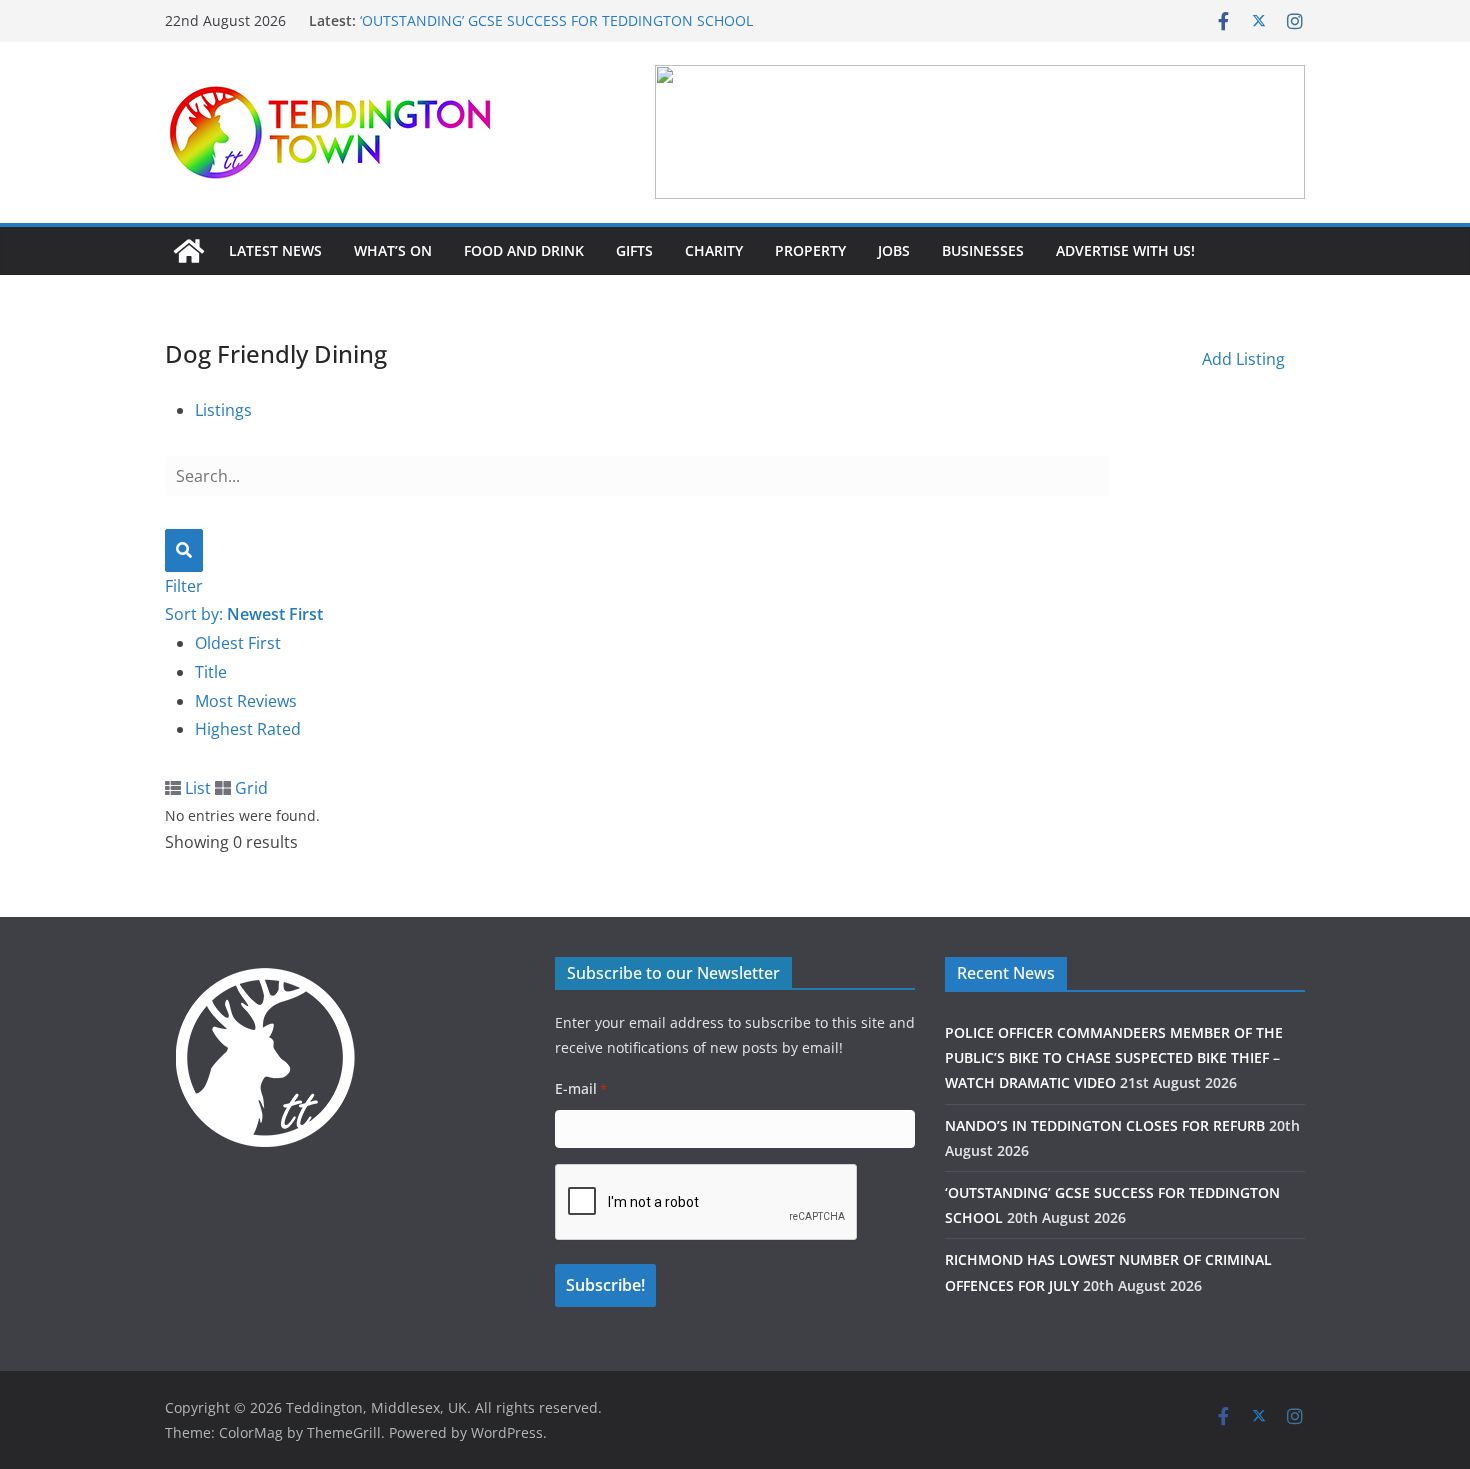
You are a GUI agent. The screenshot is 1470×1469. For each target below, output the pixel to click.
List (196, 788)
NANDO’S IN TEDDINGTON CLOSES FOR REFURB (1105, 1125)
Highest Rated (248, 729)
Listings (223, 410)
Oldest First (238, 643)
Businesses (983, 250)
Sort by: (244, 614)
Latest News (275, 250)
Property (810, 250)
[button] (980, 132)
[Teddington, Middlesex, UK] (189, 251)
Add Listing (1243, 359)
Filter (184, 586)
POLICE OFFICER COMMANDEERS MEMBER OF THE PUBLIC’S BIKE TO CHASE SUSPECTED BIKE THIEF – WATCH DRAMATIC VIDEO (1114, 1057)
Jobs (894, 250)
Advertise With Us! (1125, 250)
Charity (714, 250)
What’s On (393, 250)
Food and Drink (524, 250)
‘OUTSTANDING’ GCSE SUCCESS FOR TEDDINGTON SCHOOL (556, 20)
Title (211, 672)
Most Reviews (246, 701)
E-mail (581, 1088)
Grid (249, 788)
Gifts (634, 250)
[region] (980, 132)
